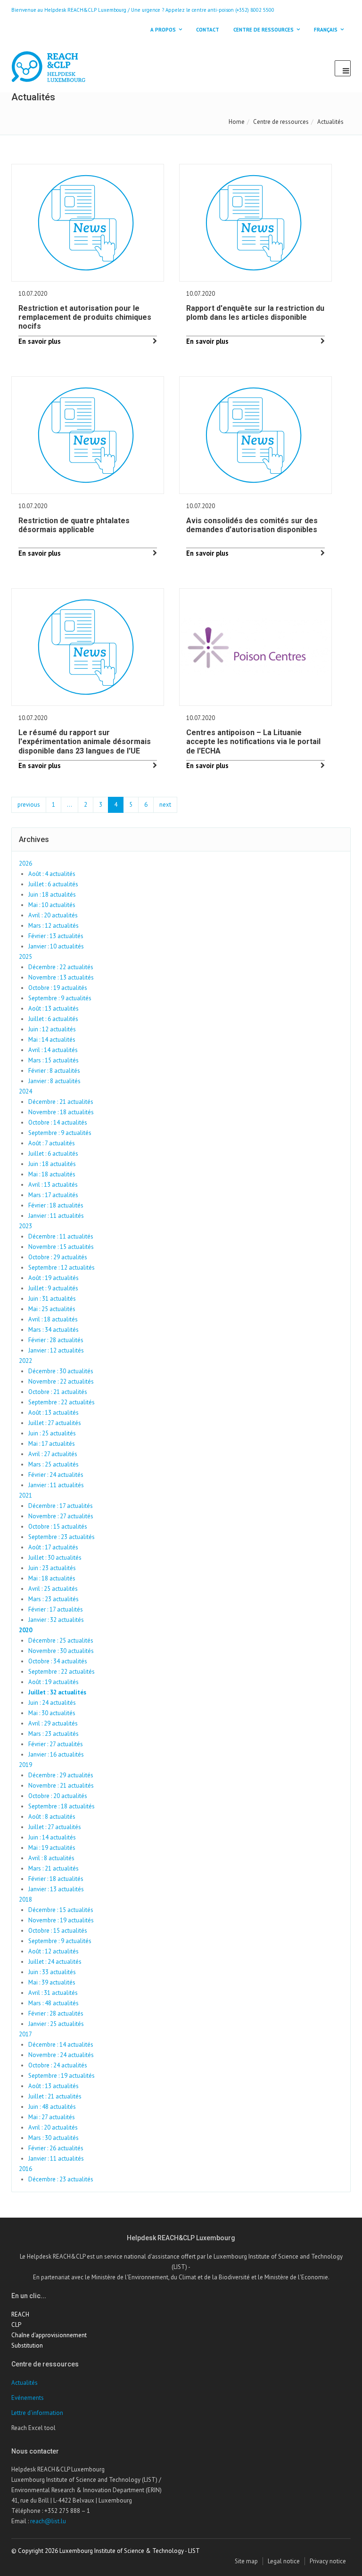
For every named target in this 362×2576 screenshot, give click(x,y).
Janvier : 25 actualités (56, 2024)
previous (29, 805)
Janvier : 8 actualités (54, 1081)
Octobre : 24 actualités (58, 2065)
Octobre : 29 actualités (58, 1257)
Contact (208, 30)
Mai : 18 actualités (52, 1174)
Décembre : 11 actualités (61, 1236)
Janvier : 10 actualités (56, 946)
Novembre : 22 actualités (61, 1381)
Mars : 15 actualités (53, 1060)
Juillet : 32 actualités (57, 1692)
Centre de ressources (281, 122)
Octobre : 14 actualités (58, 1122)
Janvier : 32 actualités (56, 1620)
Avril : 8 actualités (51, 1858)
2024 (25, 1091)
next (165, 805)
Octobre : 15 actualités (58, 1527)
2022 (25, 1361)
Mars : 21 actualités (53, 1868)
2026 (25, 863)
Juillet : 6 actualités (53, 884)
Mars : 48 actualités (53, 2003)
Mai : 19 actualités (52, 1848)
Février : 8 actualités (54, 1071)
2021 (25, 1495)
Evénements (28, 2398)
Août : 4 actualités (52, 874)
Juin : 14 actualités (52, 1837)
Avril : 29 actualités (53, 1723)
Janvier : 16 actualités (56, 1754)
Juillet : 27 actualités (55, 1423)
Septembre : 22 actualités (62, 1402)
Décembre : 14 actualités (61, 2045)
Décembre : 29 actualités (61, 1775)
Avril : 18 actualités (53, 1319)
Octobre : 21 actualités (58, 1392)
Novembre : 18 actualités (61, 1112)
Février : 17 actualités (56, 1609)
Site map (246, 2561)
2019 (25, 1765)
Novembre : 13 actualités (61, 977)
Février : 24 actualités (56, 1475)
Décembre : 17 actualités (61, 1506)
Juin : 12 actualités (52, 1029)
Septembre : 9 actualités (60, 998)
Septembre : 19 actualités (62, 2076)
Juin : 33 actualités (52, 1972)
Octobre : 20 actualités (58, 1796)
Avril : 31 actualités (53, 1993)
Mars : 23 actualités (53, 1599)
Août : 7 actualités (52, 1143)
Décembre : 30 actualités (61, 1371)
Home (237, 122)
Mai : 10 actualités (52, 905)
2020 (25, 1630)
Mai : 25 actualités (52, 1309)
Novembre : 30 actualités (61, 1651)
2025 (25, 957)
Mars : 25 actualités (53, 1464)
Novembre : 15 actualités (61, 1247)
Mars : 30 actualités (53, 2138)
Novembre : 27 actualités (61, 1516)
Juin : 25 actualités (52, 1433)
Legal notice (284, 2561)
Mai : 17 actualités (52, 1444)
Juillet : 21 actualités (55, 2096)
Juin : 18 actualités (52, 895)
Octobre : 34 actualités (58, 1661)
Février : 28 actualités (56, 1340)
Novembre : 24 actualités (61, 2055)
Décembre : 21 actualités (61, 1102)
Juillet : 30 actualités (55, 1558)
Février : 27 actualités (56, 1744)
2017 (25, 2034)
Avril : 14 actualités (53, 1050)
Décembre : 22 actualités (61, 967)
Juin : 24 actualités (52, 1703)
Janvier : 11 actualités (56, 1216)
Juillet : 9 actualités (53, 1288)
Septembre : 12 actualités (62, 1268)
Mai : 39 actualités (52, 1982)
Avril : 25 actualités (53, 1589)
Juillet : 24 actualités (55, 1962)
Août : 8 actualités (52, 1817)
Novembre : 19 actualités (61, 1920)
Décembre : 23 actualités (61, 2179)
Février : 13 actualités (56, 936)
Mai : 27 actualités (52, 2117)
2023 (25, 1226)
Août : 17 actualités (53, 1547)
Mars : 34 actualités (53, 1330)
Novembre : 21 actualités (61, 1786)
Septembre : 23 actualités (62, 1537)
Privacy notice (328, 2561)
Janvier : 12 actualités (56, 1350)
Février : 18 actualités (56, 1205)
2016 (25, 2169)
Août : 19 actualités (53, 1278)
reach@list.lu (48, 2521)
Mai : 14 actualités (52, 1040)
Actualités (25, 2383)
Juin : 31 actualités (52, 1299)
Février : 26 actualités (56, 2148)
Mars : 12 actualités (53, 926)
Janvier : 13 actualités (56, 1889)
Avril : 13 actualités (53, 1185)
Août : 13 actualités (53, 1009)
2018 (25, 1900)
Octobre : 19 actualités (58, 988)
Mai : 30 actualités (52, 1713)
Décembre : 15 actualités (61, 1910)
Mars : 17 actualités (53, 1195)
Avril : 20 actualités (53, 915)
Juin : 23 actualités (52, 1568)
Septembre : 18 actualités (62, 1806)
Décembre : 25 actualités (61, 1640)
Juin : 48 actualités (52, 2107)
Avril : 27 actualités (53, 1454)
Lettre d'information (37, 2413)
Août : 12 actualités (53, 1951)
